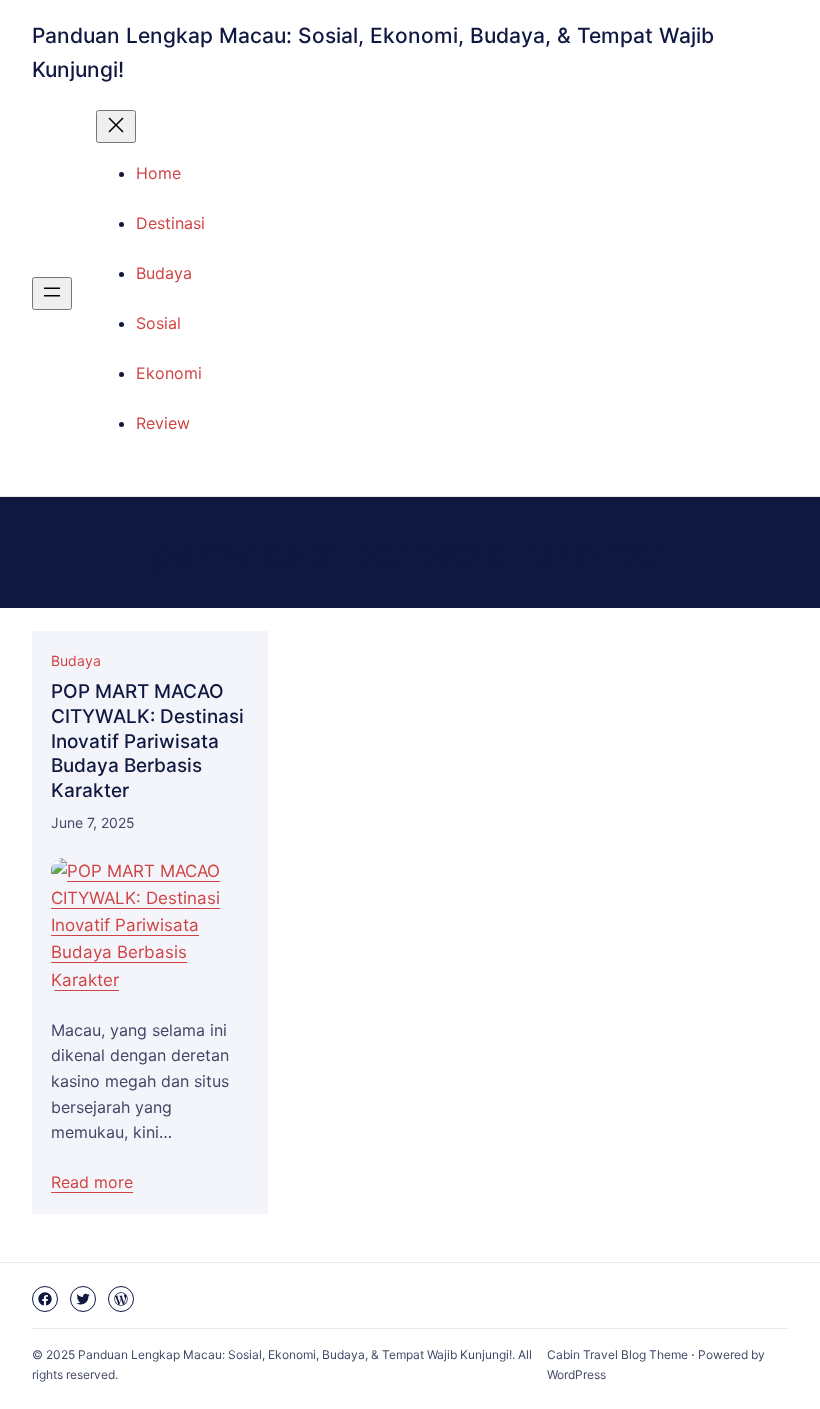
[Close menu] (116, 126)
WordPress (576, 1374)
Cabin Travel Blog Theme (617, 1354)
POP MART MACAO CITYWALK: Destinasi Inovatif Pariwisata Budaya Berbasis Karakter (147, 741)
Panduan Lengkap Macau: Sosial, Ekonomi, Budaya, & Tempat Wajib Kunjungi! (295, 1354)
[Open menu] (52, 293)
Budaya (76, 660)
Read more (92, 1182)
